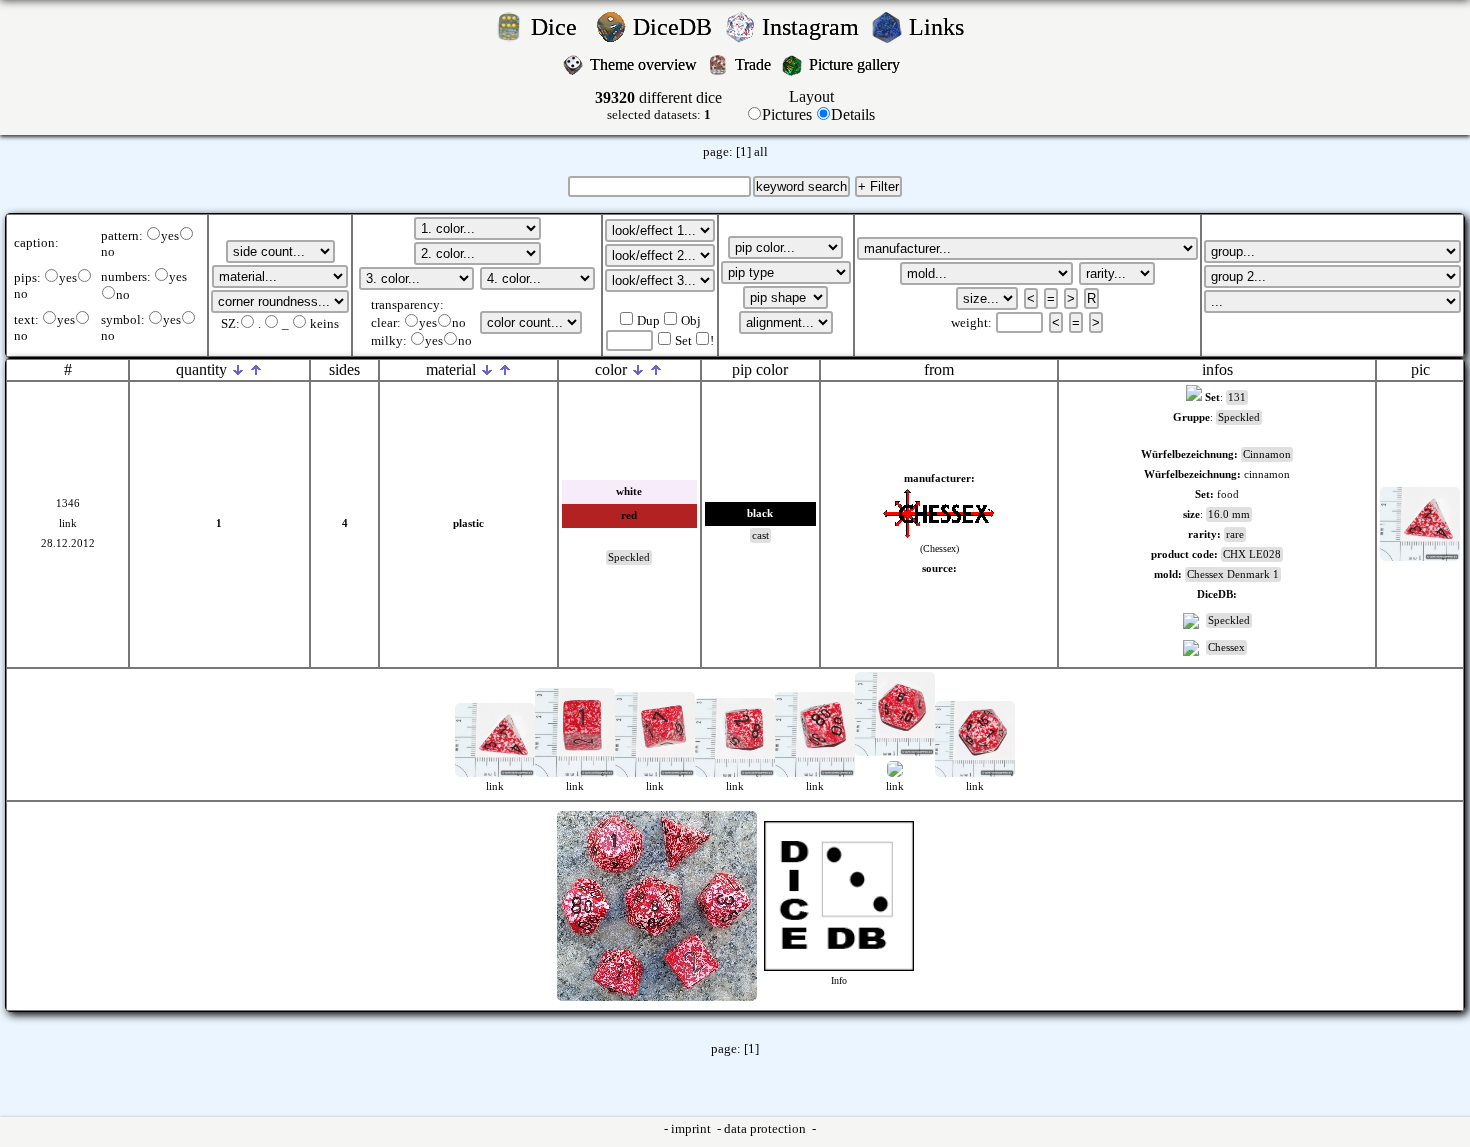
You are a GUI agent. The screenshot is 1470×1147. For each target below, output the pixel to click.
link (68, 523)
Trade (755, 64)
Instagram (813, 27)
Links (942, 27)
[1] (743, 152)
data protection (766, 1129)
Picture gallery (858, 64)
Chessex (1226, 647)
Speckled (1229, 620)
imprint (692, 1129)
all (761, 152)
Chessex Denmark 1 (1233, 574)
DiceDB (675, 27)
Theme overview (645, 64)
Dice (560, 27)
